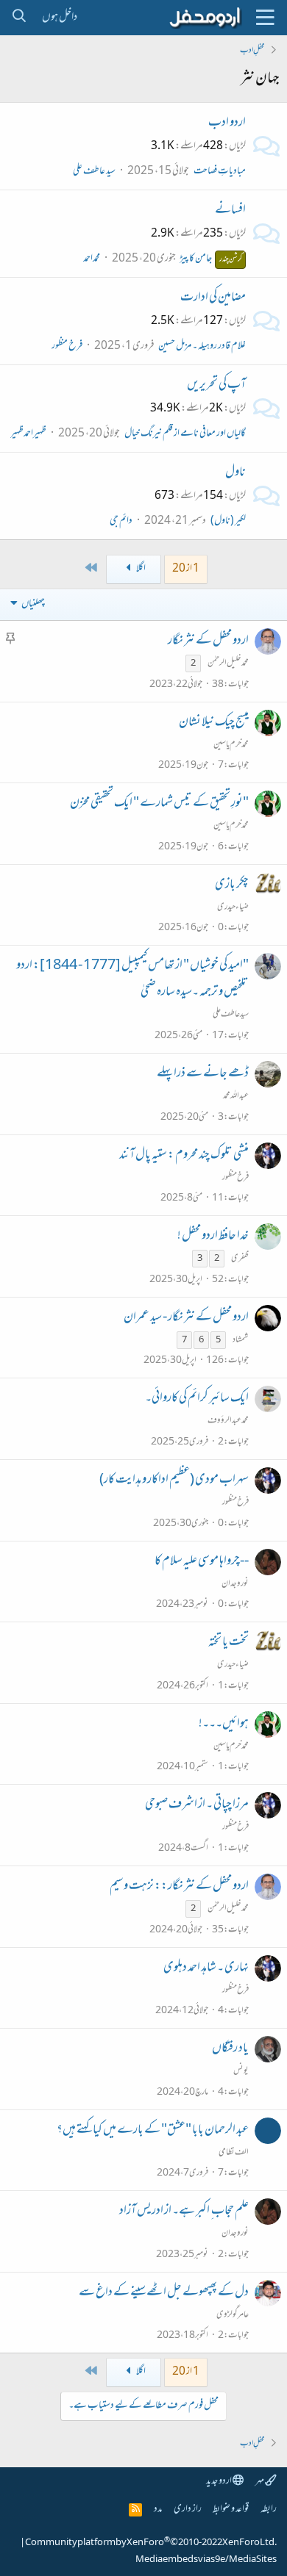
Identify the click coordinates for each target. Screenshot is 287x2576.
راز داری (188, 2510)
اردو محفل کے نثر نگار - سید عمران (186, 1318)
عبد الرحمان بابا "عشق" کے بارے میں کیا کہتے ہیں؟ (153, 2131)
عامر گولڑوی (233, 2315)
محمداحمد (92, 259)
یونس (241, 2071)
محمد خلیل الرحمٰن (228, 663)
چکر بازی (232, 885)
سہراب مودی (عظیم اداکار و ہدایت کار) (174, 1481)
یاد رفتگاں (230, 2049)
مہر (260, 2482)
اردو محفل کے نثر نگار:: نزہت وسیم (179, 1887)
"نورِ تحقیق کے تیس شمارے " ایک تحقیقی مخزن (159, 804)
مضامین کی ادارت (213, 298)
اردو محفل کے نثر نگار (208, 641)
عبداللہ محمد (236, 1096)
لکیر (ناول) (228, 521)
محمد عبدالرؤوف (228, 1421)
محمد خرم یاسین (231, 745)
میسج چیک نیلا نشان (214, 723)
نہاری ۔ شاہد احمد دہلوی (206, 1968)
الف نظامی (234, 2153)
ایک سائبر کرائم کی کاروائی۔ (197, 1399)
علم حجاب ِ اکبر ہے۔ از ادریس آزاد (184, 2212)
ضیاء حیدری (233, 907)
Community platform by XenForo (151, 2543)
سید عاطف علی (94, 172)
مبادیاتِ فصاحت (220, 172)
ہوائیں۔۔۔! (224, 1724)
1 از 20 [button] (186, 569)
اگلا (141, 569)
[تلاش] (19, 18)
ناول (235, 473)
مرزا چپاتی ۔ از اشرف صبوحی (197, 1805)
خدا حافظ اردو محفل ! (213, 1237)
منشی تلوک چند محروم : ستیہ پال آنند (184, 1156)
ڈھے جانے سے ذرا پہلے (203, 1074)
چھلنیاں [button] (33, 604)
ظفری (240, 1259)
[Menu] (265, 18)
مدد (158, 2510)
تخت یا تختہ (228, 1643)
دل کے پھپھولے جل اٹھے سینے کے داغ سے (164, 2293)
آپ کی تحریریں (216, 386)
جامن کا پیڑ (210, 259)
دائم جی (121, 521)
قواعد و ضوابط (231, 2510)
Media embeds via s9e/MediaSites (206, 2560)
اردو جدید (219, 2482)
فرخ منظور (67, 346)
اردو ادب (227, 123)
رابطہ (269, 2510)
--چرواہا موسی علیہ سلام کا (202, 1562)
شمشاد (241, 1340)
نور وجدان (235, 1584)
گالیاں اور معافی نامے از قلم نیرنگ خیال (185, 434)
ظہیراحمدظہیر (28, 434)
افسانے (230, 211)
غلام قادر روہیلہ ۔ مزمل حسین (202, 346)
